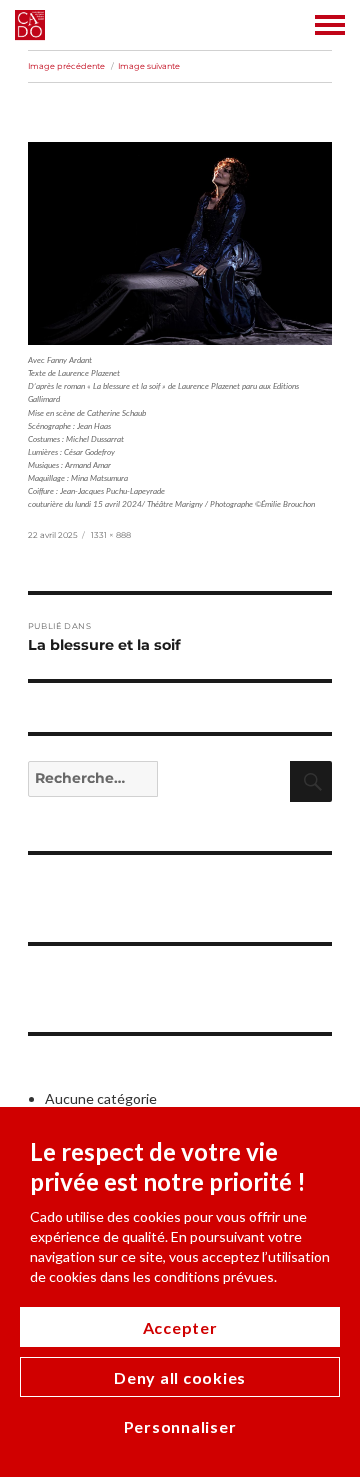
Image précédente (66, 66)
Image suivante (149, 66)
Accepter (180, 1327)
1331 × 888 (111, 535)
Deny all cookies (180, 1377)
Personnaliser (180, 1426)
